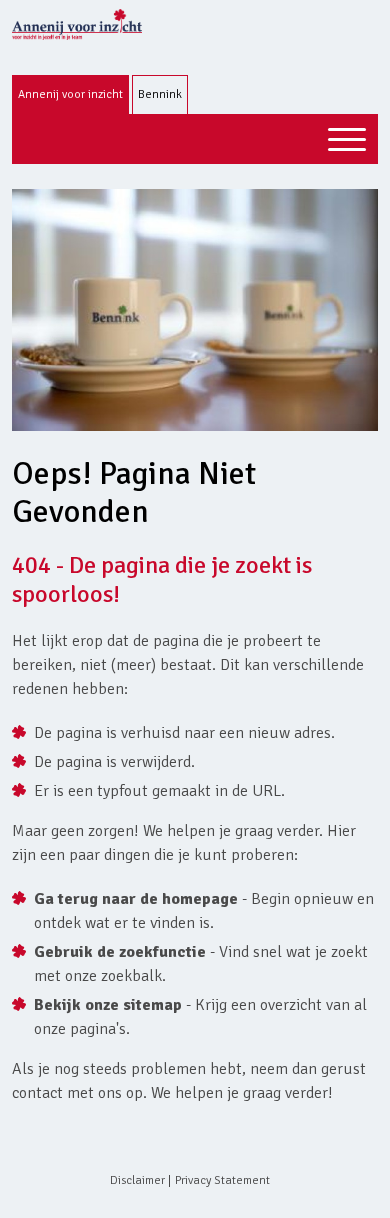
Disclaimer (137, 1180)
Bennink (160, 94)
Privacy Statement (222, 1180)
